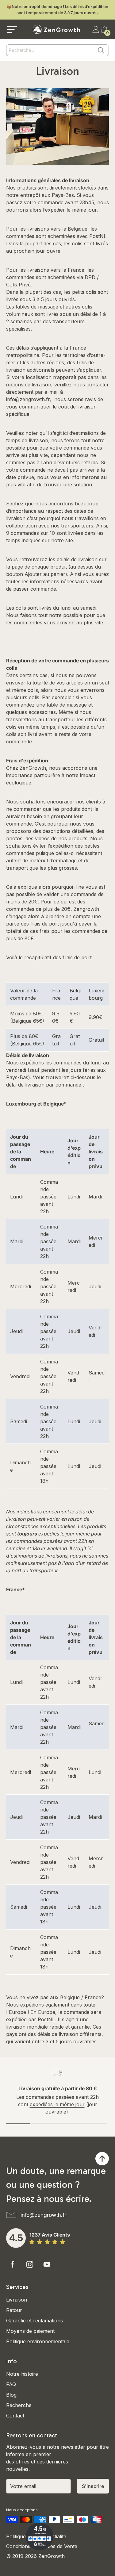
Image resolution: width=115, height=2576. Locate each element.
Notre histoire (22, 2374)
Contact (15, 2416)
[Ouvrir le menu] (12, 29)
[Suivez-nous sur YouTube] (47, 2264)
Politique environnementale (38, 2341)
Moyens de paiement (30, 2331)
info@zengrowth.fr (28, 399)
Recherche (19, 2405)
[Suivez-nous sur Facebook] (13, 2264)
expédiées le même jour (57, 2104)
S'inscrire (93, 2486)
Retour (14, 2310)
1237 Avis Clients (50, 2235)
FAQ (11, 2384)
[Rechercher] (101, 50)
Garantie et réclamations (34, 2321)
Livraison (17, 2300)
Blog (11, 2395)
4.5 (16, 2238)
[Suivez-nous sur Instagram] (30, 2264)
